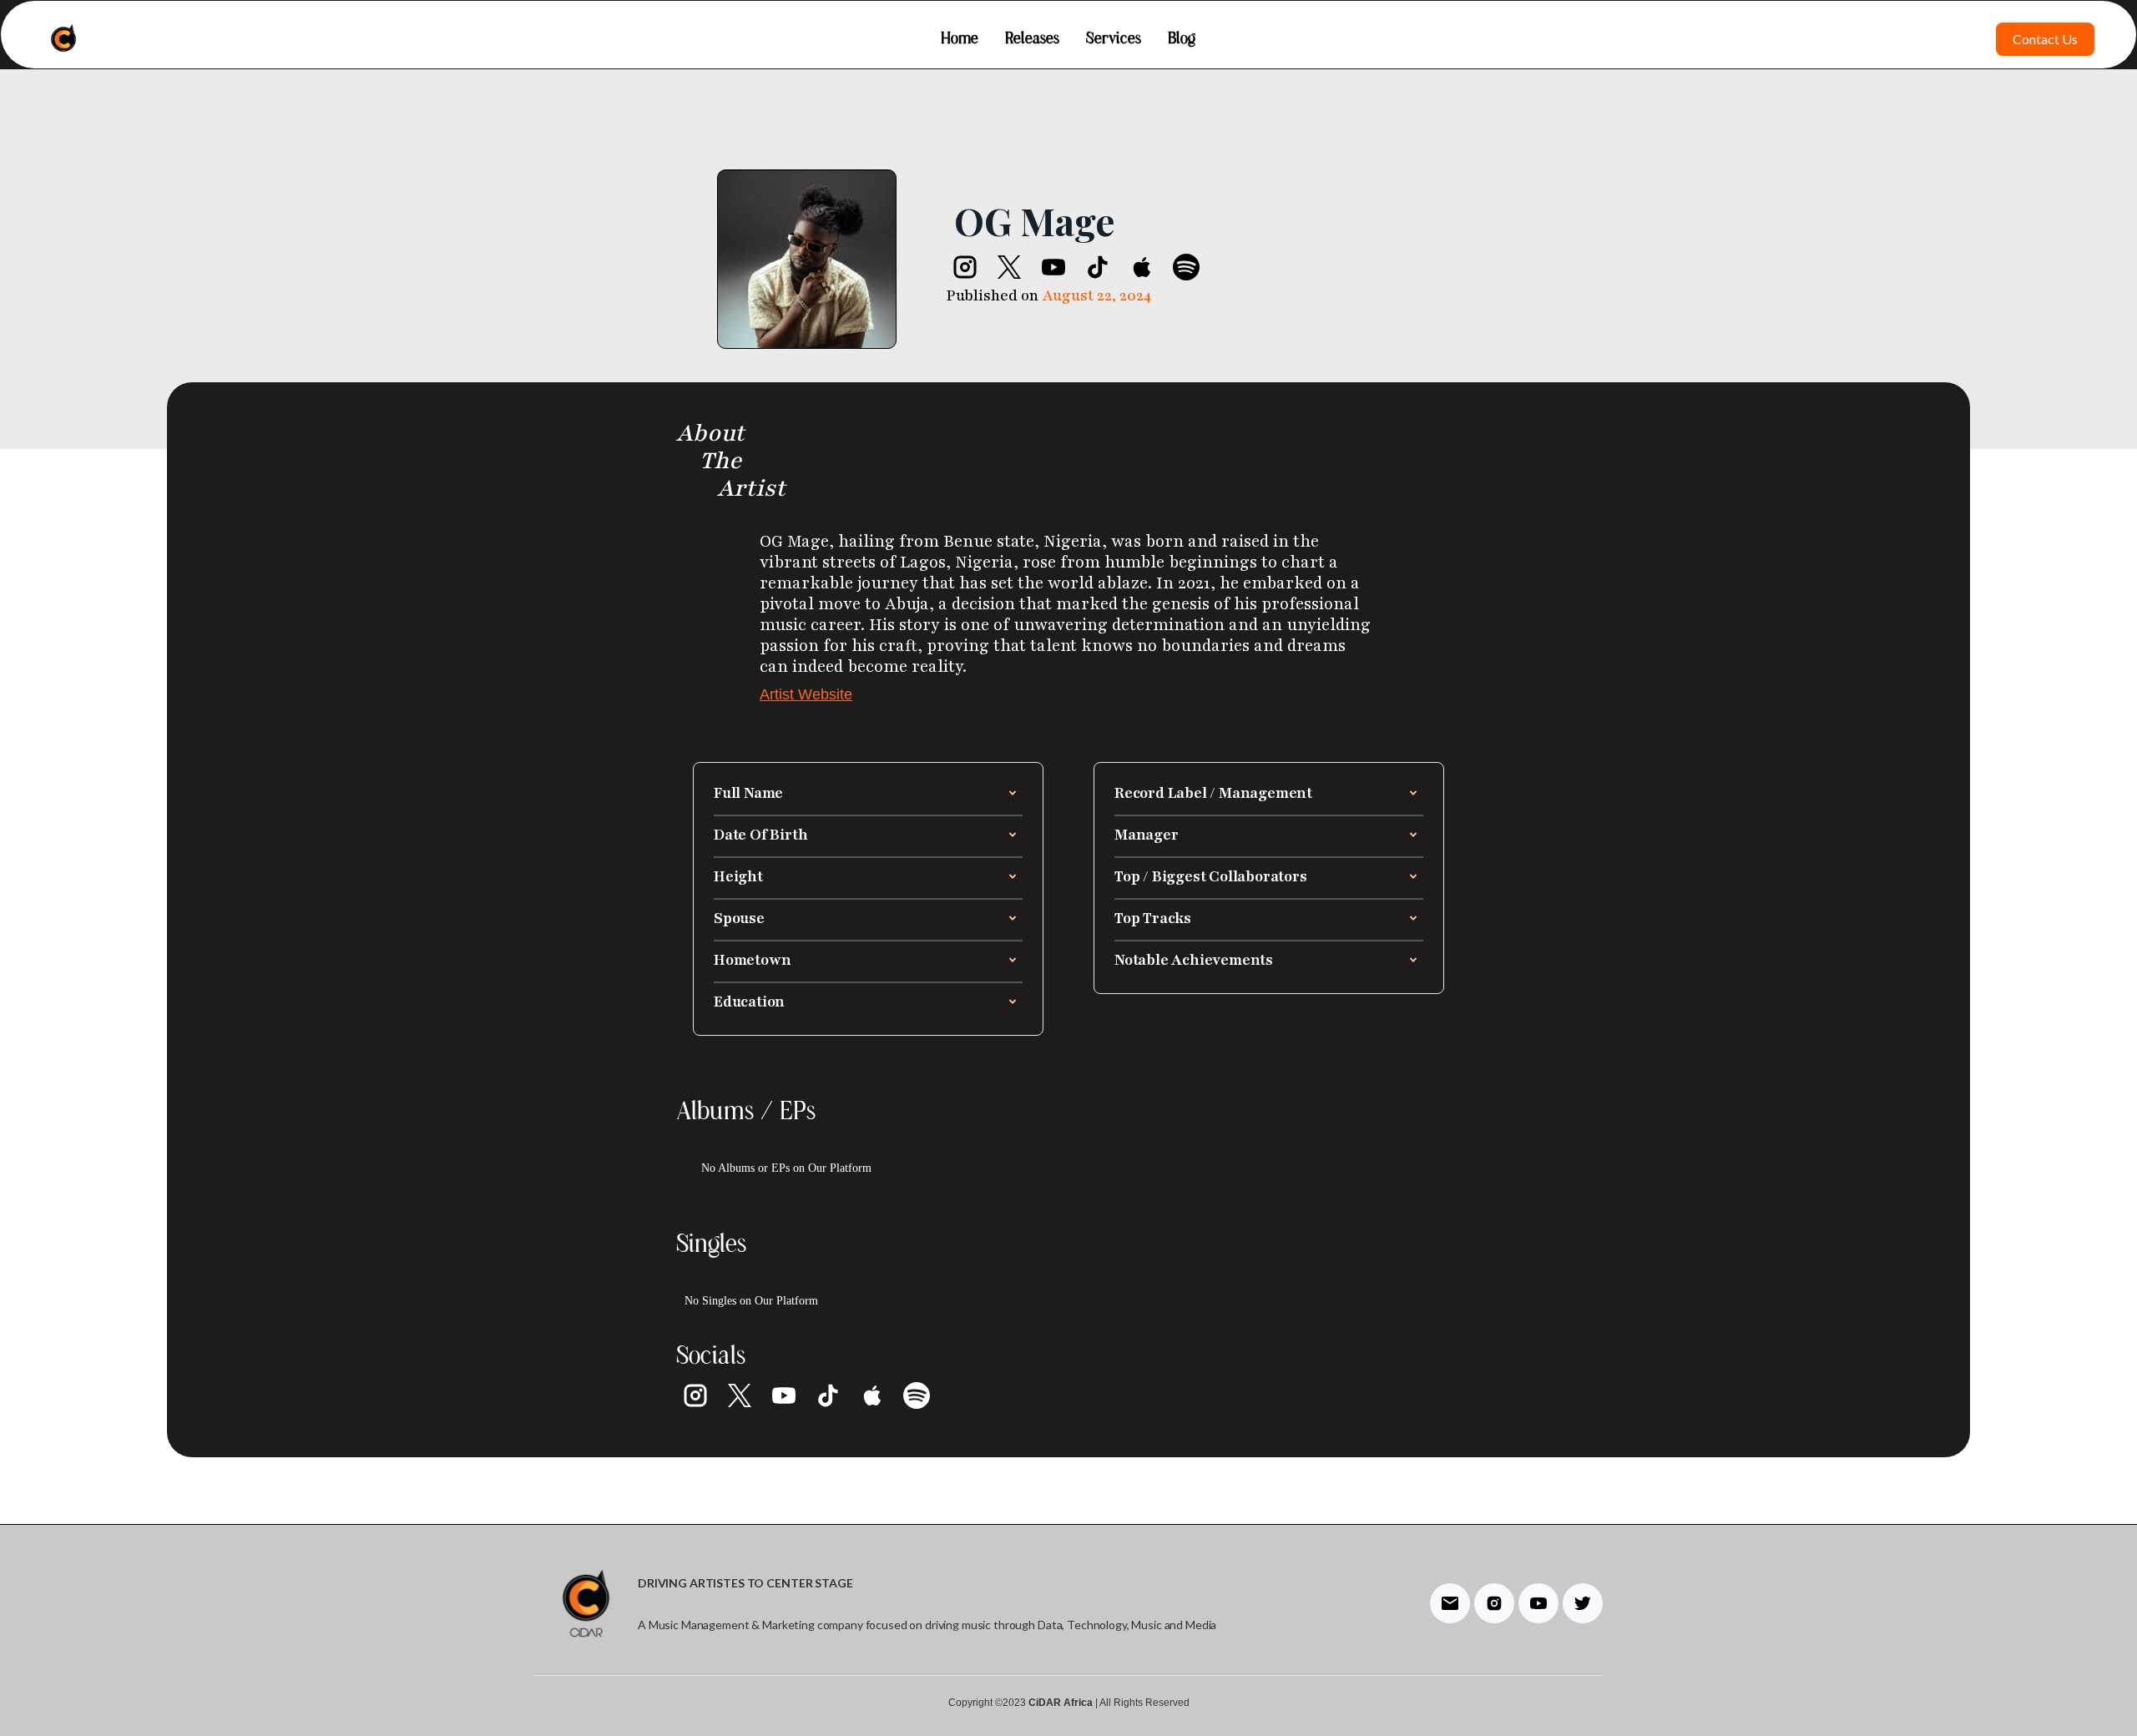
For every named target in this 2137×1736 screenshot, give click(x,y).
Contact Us (2045, 39)
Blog (1182, 39)
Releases (1032, 39)
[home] (63, 39)
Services (1114, 39)
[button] (868, 793)
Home (960, 39)
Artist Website (806, 694)
